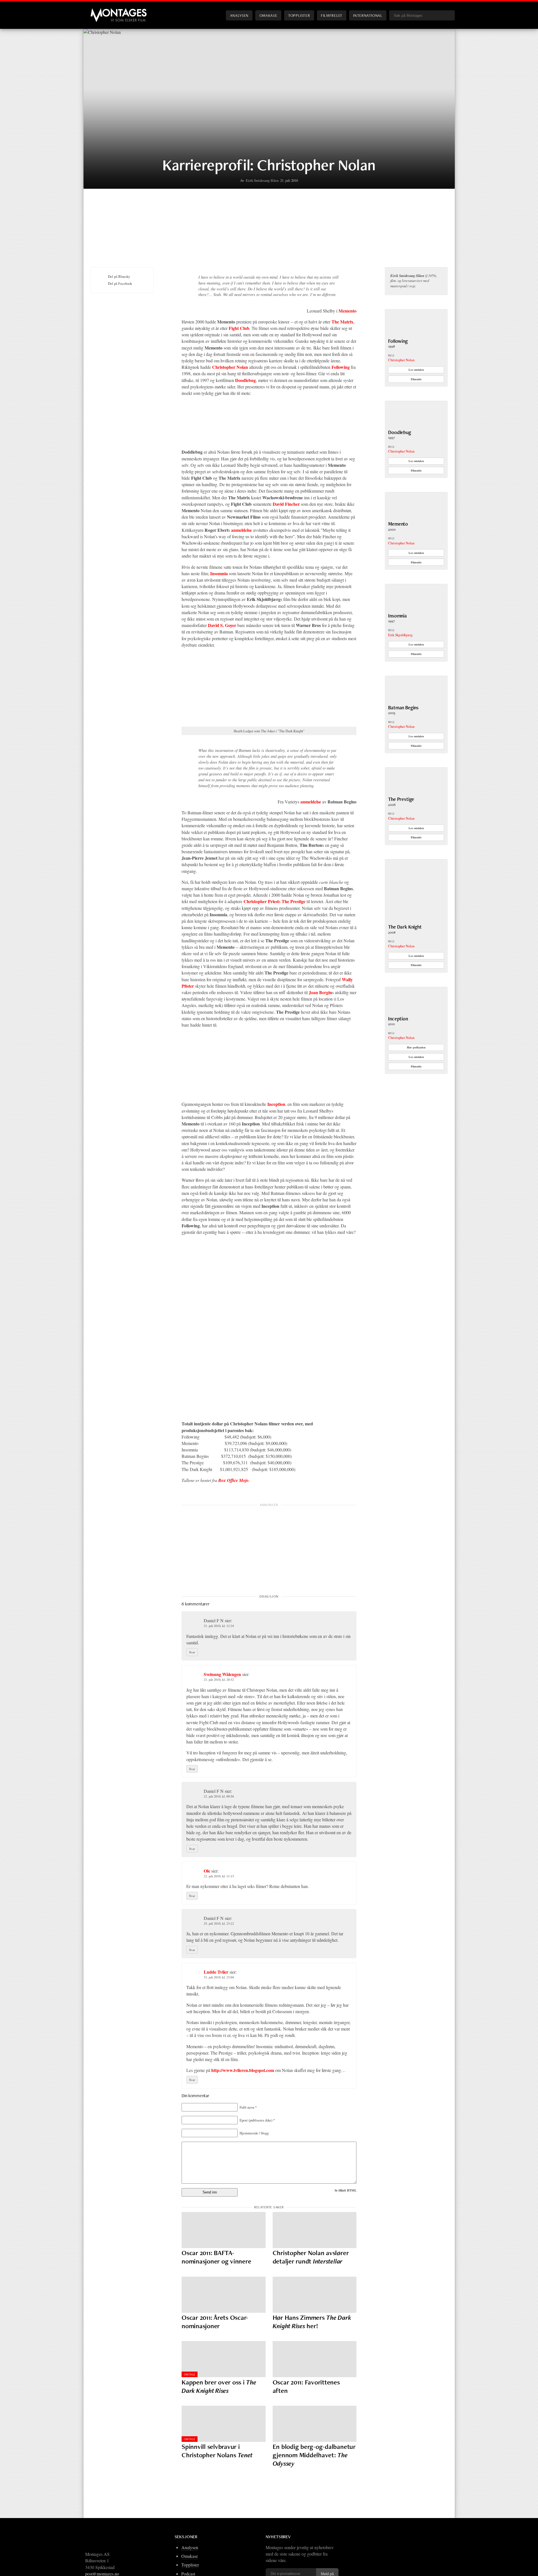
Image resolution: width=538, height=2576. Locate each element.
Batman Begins (403, 707)
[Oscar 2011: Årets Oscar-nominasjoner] (224, 2295)
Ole (207, 1871)
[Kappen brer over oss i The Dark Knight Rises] (224, 2359)
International (368, 15)
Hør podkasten (416, 1047)
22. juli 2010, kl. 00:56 (219, 1796)
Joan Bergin (320, 992)
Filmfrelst (331, 15)
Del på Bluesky (119, 276)
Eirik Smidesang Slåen (262, 180)
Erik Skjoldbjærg (400, 635)
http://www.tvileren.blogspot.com (243, 2070)
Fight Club (239, 328)
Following (341, 367)
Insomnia (219, 573)
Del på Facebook (120, 283)
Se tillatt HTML (345, 2190)
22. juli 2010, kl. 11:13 (219, 1876)
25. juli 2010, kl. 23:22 (219, 1923)
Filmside (416, 379)
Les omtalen (416, 370)
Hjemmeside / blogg (254, 2133)
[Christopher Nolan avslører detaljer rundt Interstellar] (315, 2230)
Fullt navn (248, 2107)
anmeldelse (242, 530)
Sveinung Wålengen (222, 1674)
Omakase (268, 15)
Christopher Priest (261, 901)
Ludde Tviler (216, 1972)
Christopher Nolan (230, 367)
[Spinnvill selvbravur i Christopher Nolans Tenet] (224, 2424)
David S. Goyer (222, 625)
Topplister (299, 15)
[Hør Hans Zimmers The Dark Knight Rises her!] (315, 2295)
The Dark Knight (405, 927)
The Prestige (294, 901)
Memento (347, 311)
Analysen (239, 15)
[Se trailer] (416, 335)
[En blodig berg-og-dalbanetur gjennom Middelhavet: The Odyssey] (315, 2424)
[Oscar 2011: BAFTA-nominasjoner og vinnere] (224, 2230)
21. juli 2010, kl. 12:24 (219, 1626)
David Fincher (286, 504)
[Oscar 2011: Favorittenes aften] (315, 2359)
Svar (192, 1652)
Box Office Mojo (233, 1480)
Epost (257, 2120)
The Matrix (342, 322)
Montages (100, 11)
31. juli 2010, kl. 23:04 (219, 1977)
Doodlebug (245, 380)
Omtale (190, 2374)
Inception (276, 1104)
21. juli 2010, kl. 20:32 (219, 1679)
